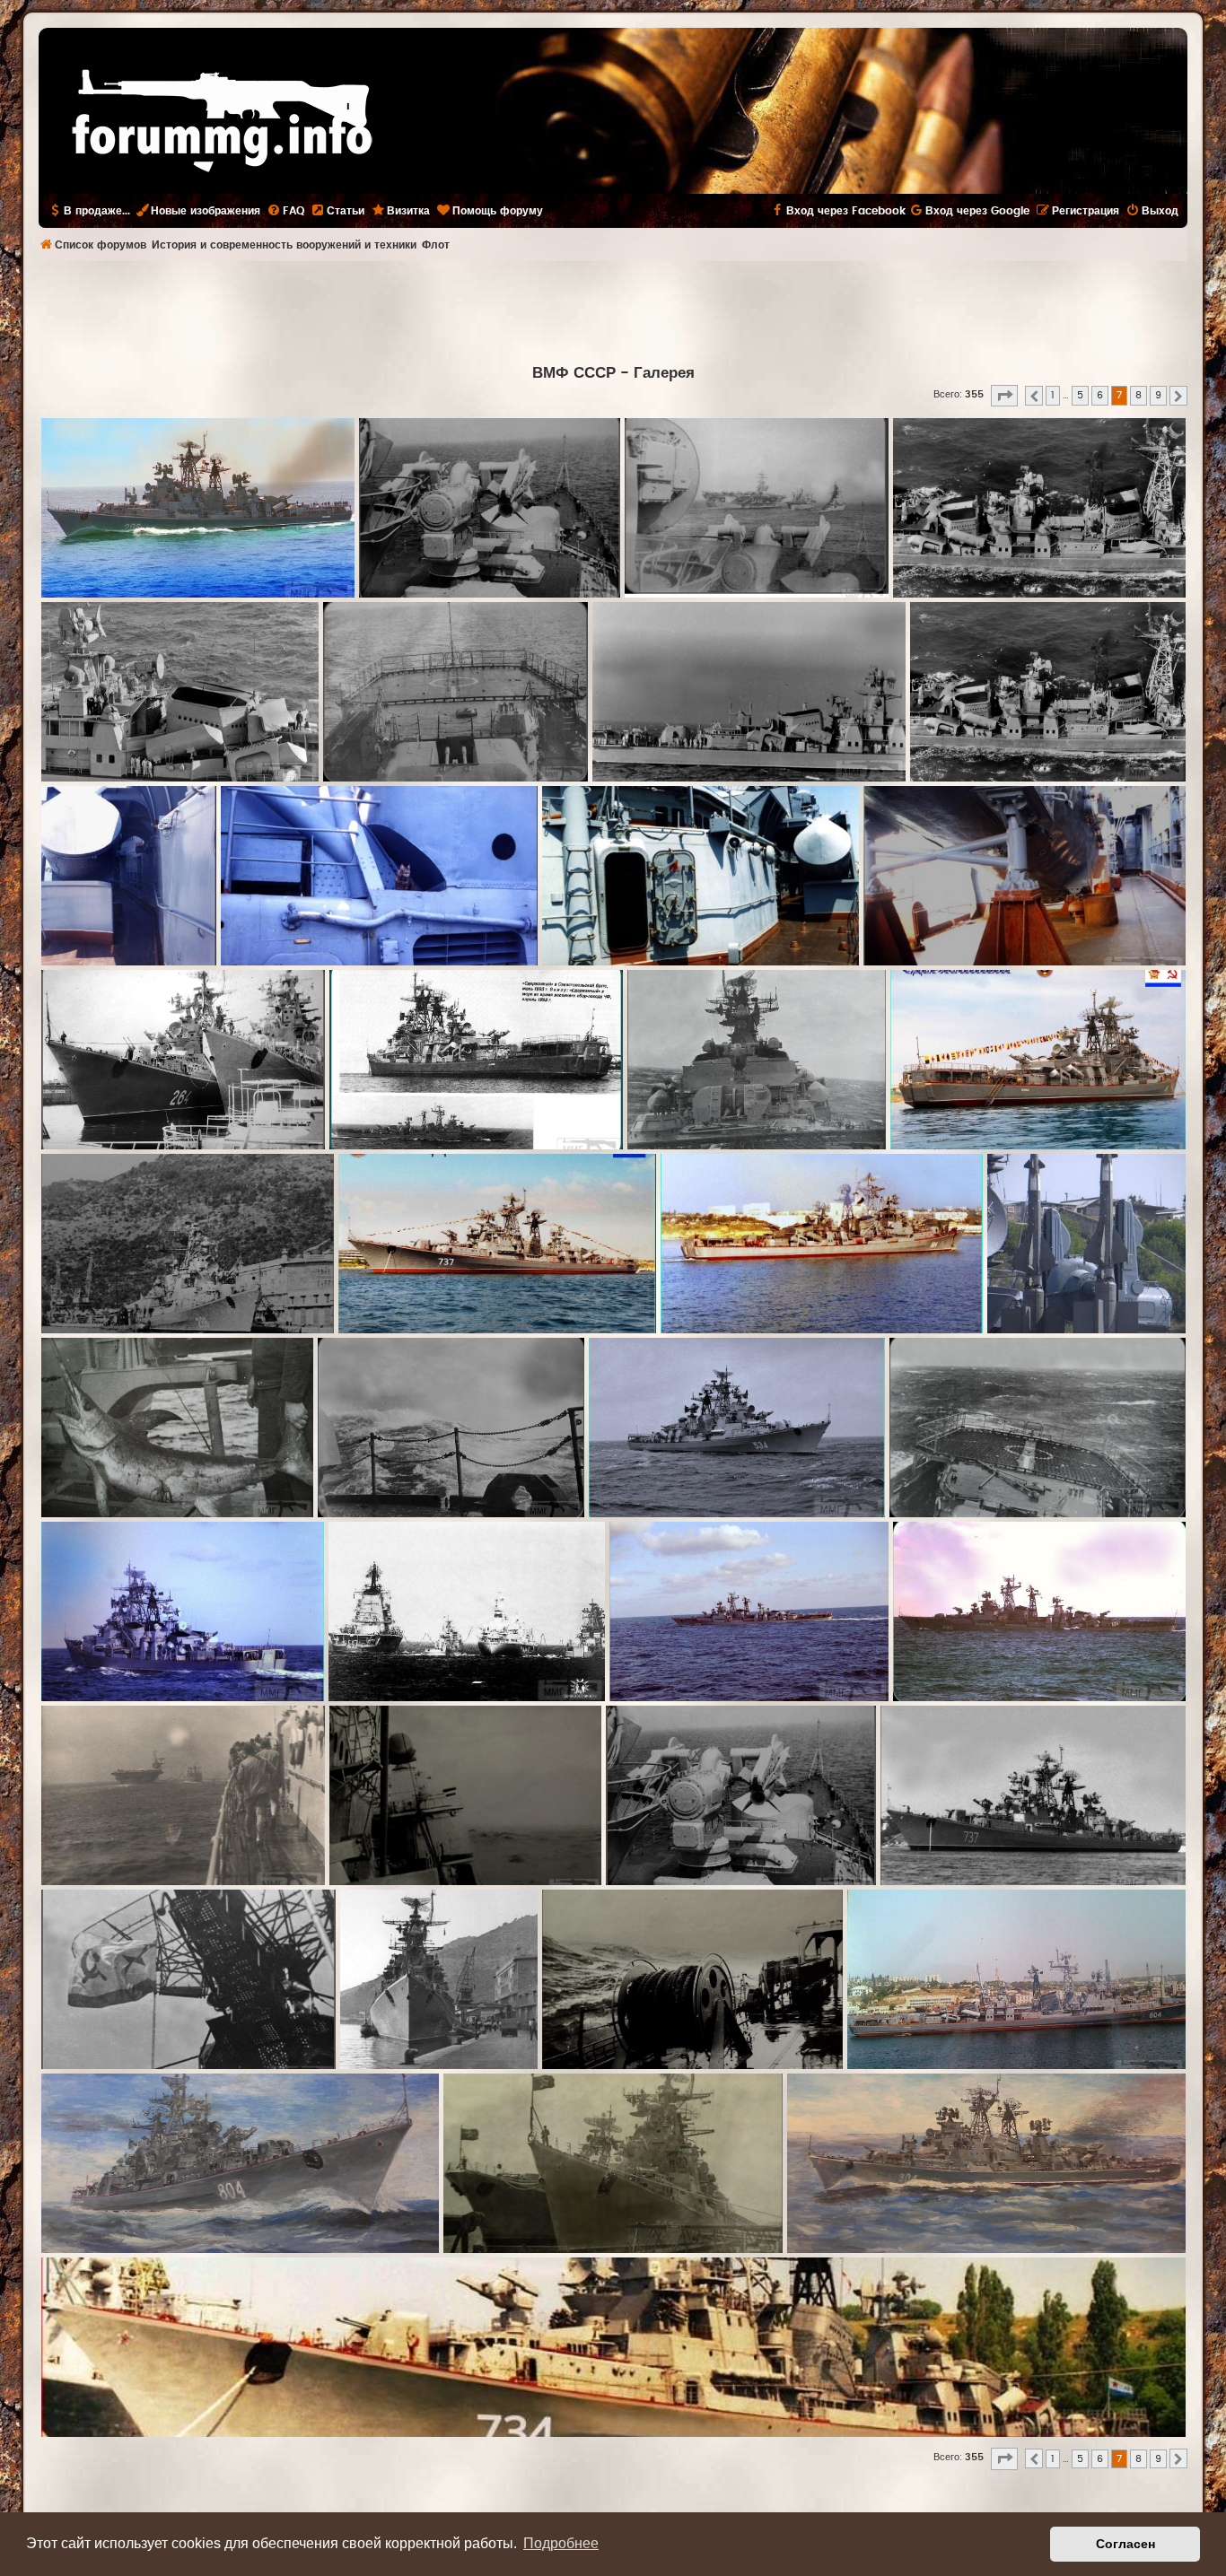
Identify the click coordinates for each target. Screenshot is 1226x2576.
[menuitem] (285, 211)
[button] (1004, 396)
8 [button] (1138, 395)
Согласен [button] (1125, 2544)
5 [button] (1080, 395)
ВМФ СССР (574, 373)
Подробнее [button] (561, 2543)
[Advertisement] (613, 310)
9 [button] (1158, 395)
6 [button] (1100, 395)
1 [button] (1053, 395)
